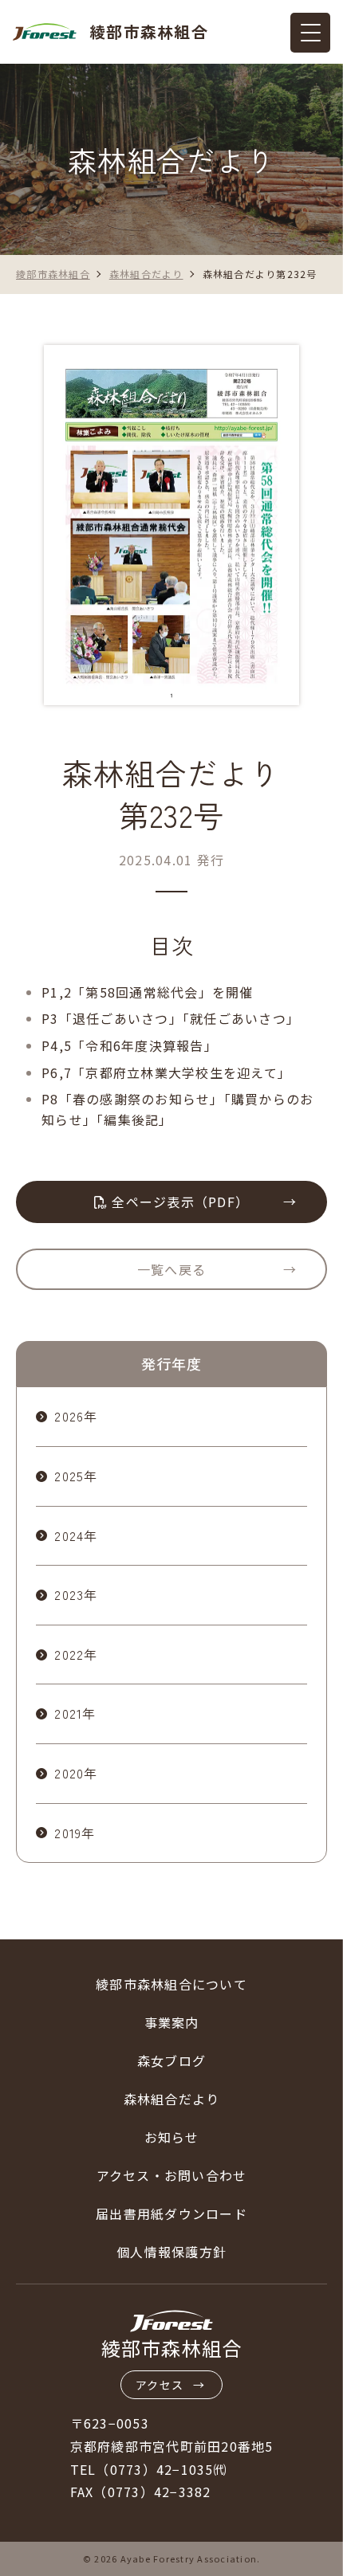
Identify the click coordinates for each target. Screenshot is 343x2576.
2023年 (76, 1594)
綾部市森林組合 (149, 31)
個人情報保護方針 (171, 2252)
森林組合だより (172, 2099)
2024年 (76, 1535)
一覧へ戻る (171, 1269)
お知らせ (172, 2137)
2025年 (76, 1476)
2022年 (76, 1654)
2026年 (76, 1416)
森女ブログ (171, 2060)
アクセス (160, 2385)
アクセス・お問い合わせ (172, 2175)
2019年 (75, 1833)
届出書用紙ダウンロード (171, 2213)
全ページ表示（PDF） (178, 1202)
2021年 (75, 1713)
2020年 (76, 1773)
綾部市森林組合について (171, 1984)
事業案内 (172, 2022)
